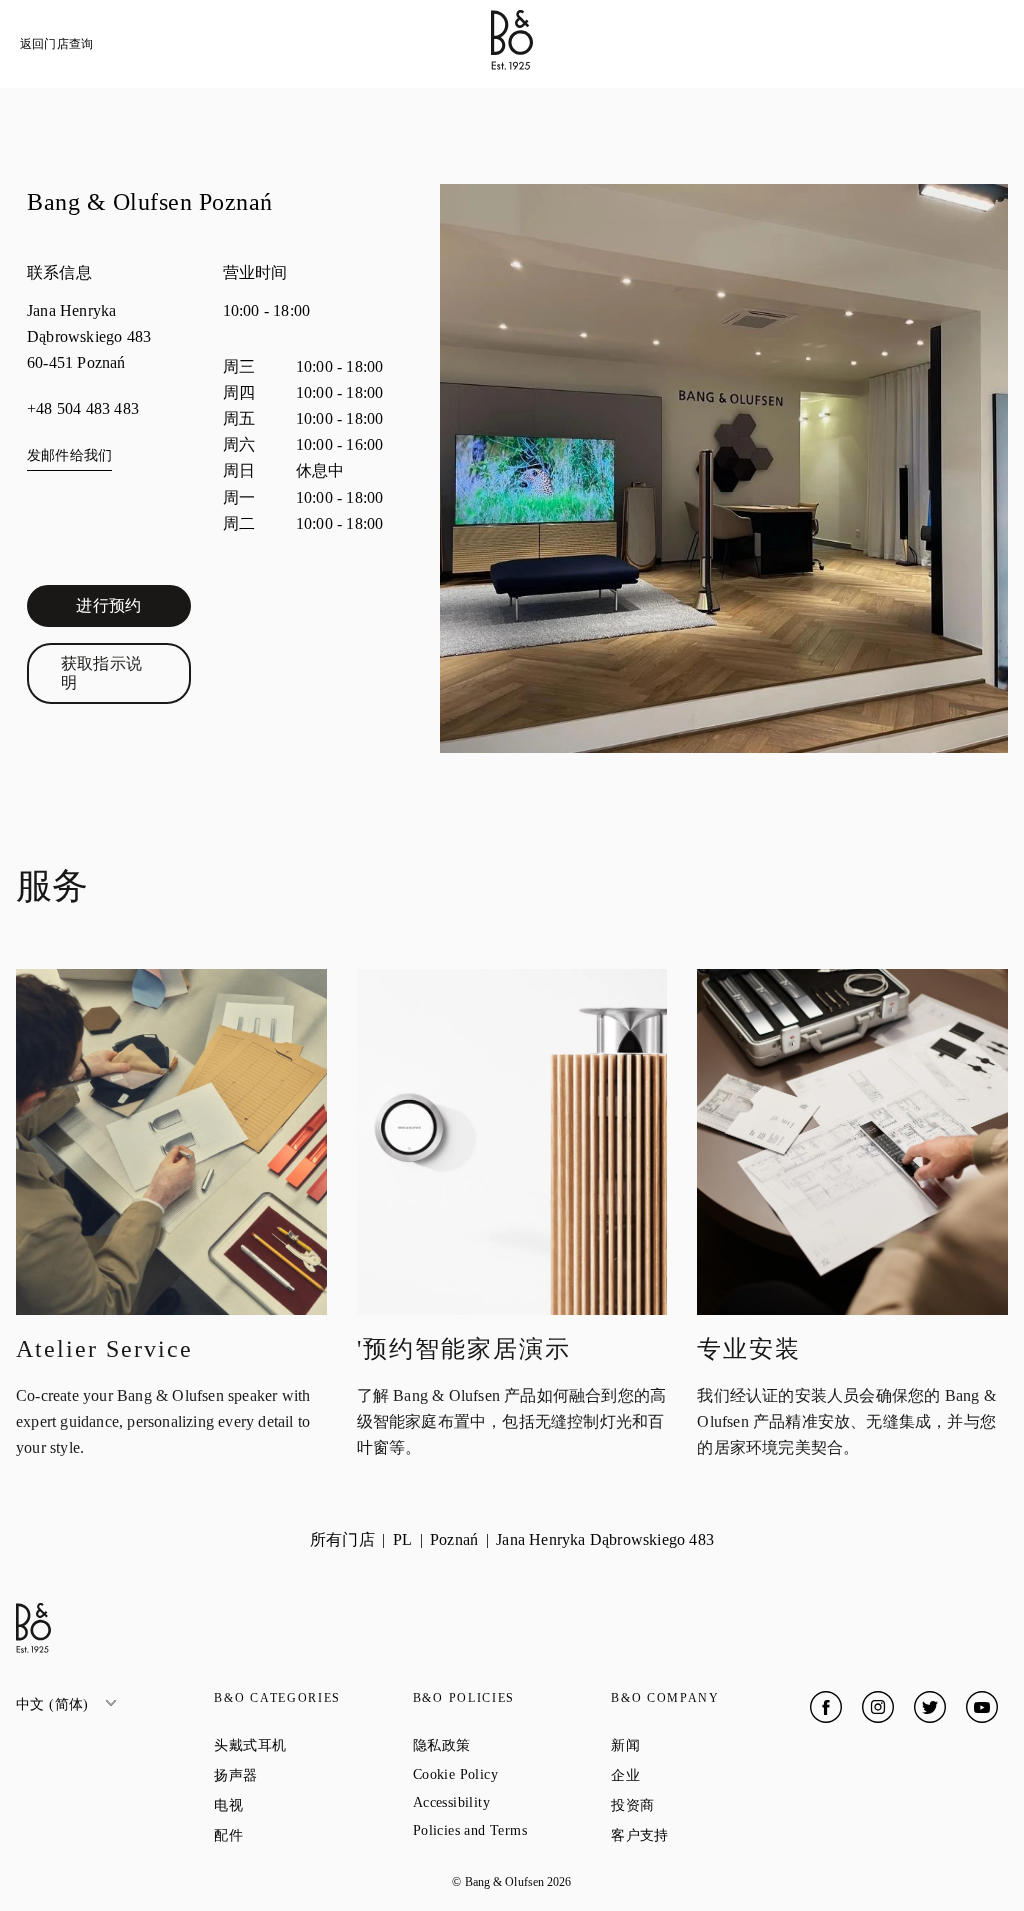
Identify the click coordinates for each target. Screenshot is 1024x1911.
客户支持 (710, 1835)
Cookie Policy (512, 1774)
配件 (300, 1835)
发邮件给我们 (69, 455)
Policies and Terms (512, 1830)
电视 (300, 1805)
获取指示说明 (126, 672)
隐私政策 (512, 1745)
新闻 (697, 1745)
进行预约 (133, 610)
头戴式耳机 (313, 1745)
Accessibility (512, 1802)
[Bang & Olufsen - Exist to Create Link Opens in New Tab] (512, 64)
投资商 (704, 1805)
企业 (697, 1775)
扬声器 (307, 1775)
